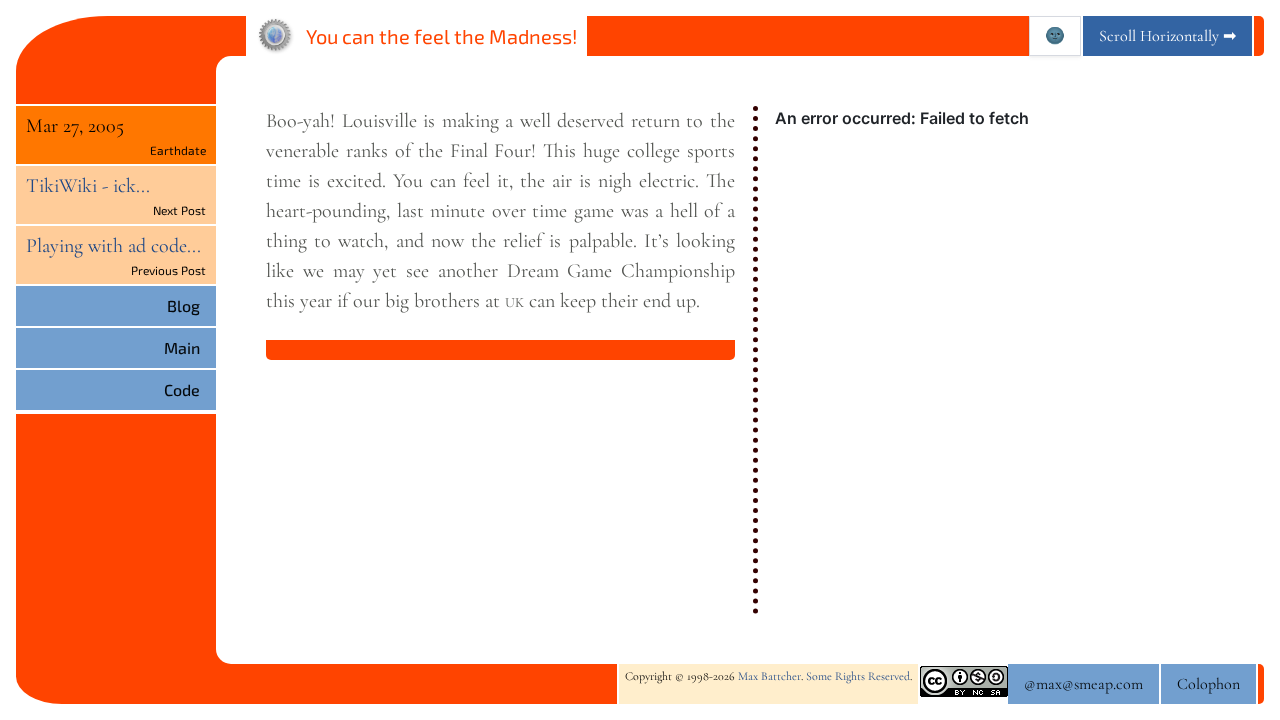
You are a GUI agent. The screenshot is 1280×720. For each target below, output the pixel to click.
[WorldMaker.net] (276, 36)
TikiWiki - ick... (88, 186)
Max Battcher (769, 676)
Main (182, 347)
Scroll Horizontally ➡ (1167, 36)
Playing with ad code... (113, 246)
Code (182, 389)
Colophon (1208, 684)
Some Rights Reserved (858, 676)
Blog (183, 305)
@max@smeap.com (1083, 684)
